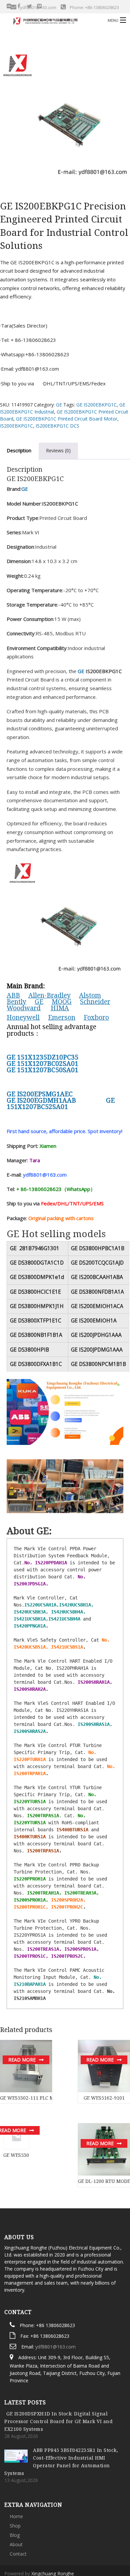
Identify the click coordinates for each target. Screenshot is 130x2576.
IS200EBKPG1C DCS (57, 426)
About (16, 2492)
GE (59, 405)
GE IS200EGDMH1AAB (41, 1100)
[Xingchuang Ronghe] (51, 20)
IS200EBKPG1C (16, 426)
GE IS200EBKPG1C (96, 405)
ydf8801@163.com (55, 2294)
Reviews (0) (58, 450)
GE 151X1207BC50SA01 (42, 1070)
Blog (15, 2483)
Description (19, 450)
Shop (15, 2473)
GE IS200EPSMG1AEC (40, 1094)
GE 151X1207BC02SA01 (42, 1063)
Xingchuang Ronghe (53, 2521)
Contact (18, 2502)
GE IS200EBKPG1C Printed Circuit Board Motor (67, 419)
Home (16, 2464)
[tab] (58, 451)
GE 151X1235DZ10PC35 (43, 1057)
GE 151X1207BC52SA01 (61, 1103)
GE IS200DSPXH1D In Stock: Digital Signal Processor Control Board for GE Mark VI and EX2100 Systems (58, 2369)
